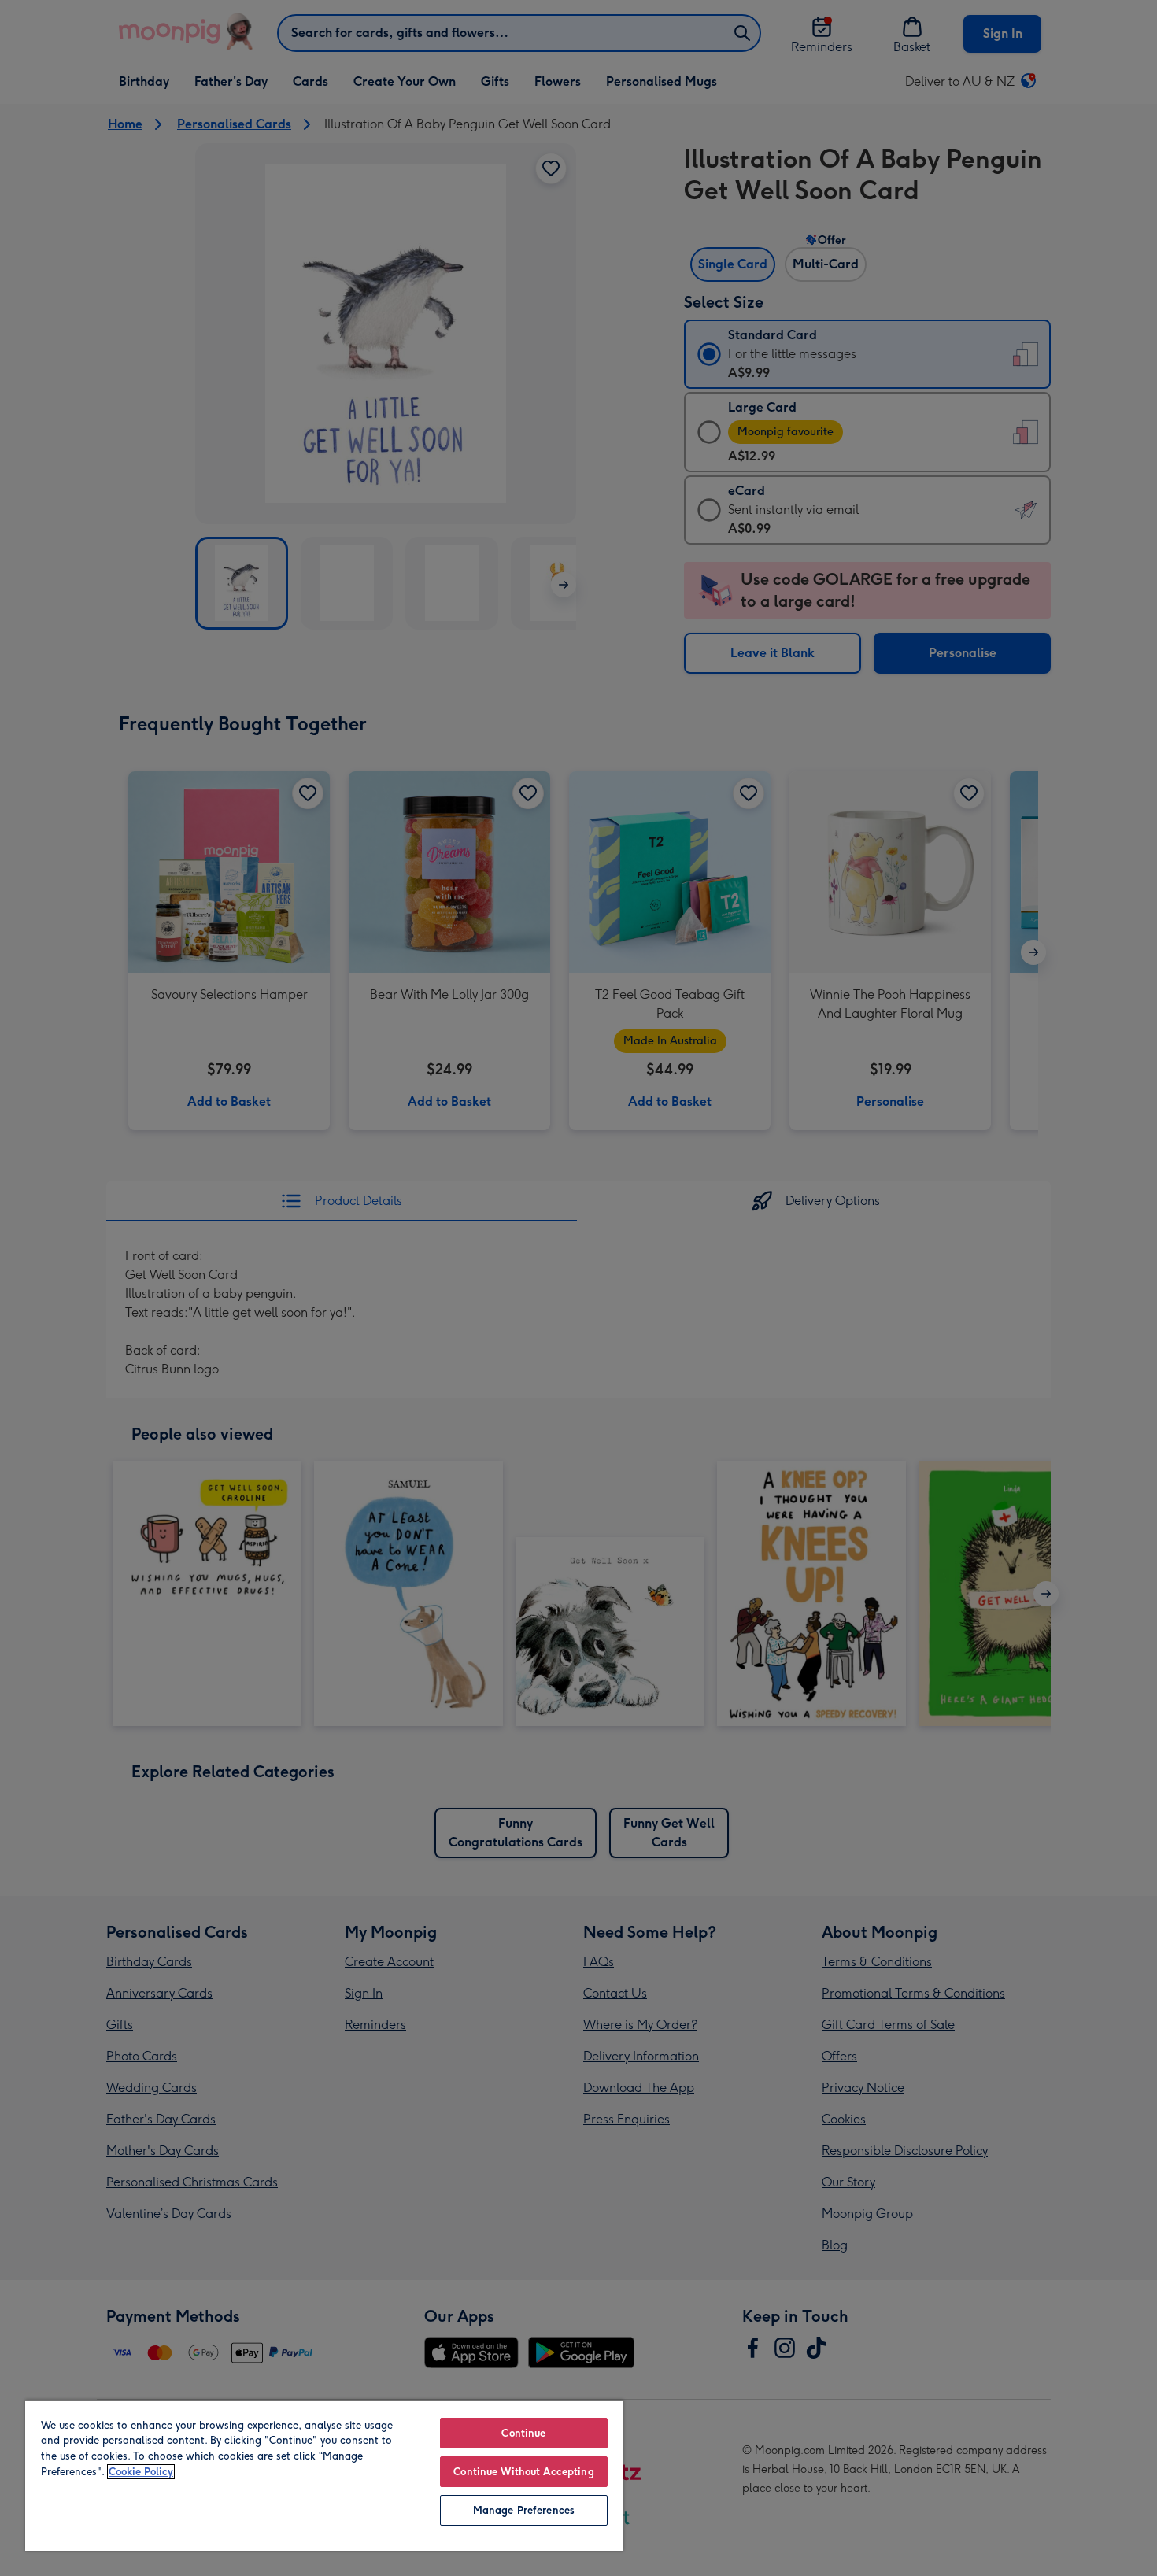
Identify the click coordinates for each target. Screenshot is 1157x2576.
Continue (523, 2433)
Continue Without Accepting (523, 2472)
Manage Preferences (524, 2510)
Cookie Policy (141, 2472)
